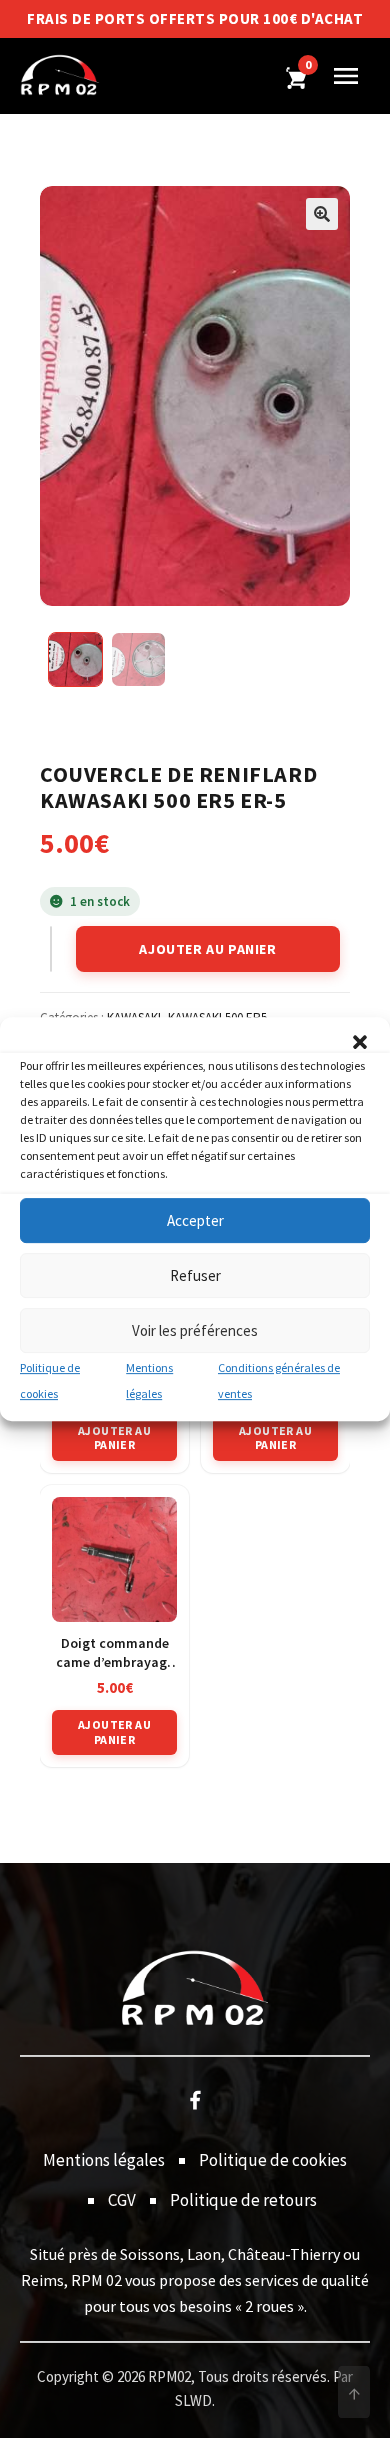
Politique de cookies (273, 2160)
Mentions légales (104, 2160)
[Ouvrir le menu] (346, 76)
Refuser (195, 1275)
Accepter (195, 1220)
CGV (122, 2200)
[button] (360, 1042)
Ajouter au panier (207, 949)
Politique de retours (243, 2200)
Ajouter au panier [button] (114, 1437)
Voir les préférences (195, 1330)
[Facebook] (195, 2099)
